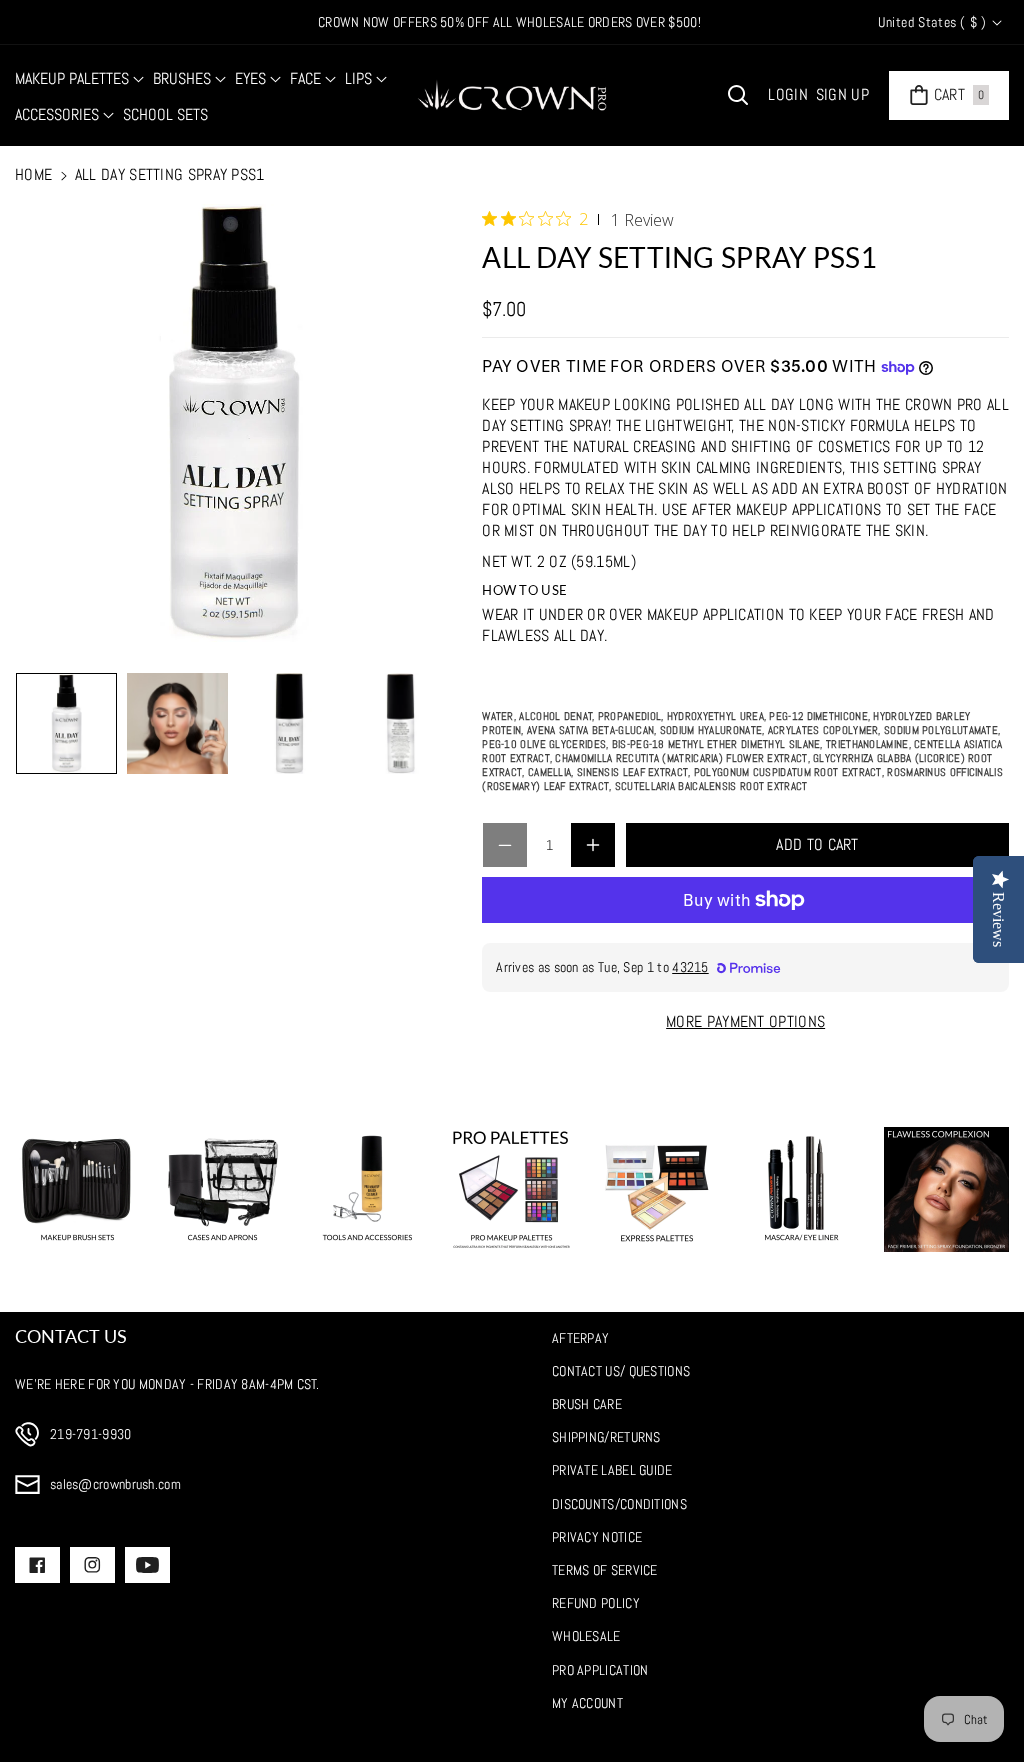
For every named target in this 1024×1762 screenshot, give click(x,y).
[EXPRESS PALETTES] (656, 1189)
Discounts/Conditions (619, 1504)
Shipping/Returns (606, 1437)
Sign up (842, 94)
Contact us (71, 1336)
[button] (79, 79)
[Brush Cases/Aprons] (222, 1189)
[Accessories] (367, 1189)
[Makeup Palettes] (511, 1189)
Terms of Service (605, 1570)
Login (788, 94)
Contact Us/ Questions (621, 1371)
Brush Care (587, 1404)
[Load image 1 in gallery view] (66, 723)
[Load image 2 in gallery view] (177, 723)
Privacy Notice (597, 1537)
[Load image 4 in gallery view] (399, 723)
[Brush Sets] (77, 1189)
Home (33, 174)
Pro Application (600, 1670)
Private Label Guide (612, 1470)
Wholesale (586, 1636)
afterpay (580, 1338)
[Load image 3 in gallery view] (288, 723)
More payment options (745, 1021)
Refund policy (596, 1603)
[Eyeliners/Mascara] (801, 1189)
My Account (587, 1703)
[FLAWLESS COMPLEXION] (946, 1189)
